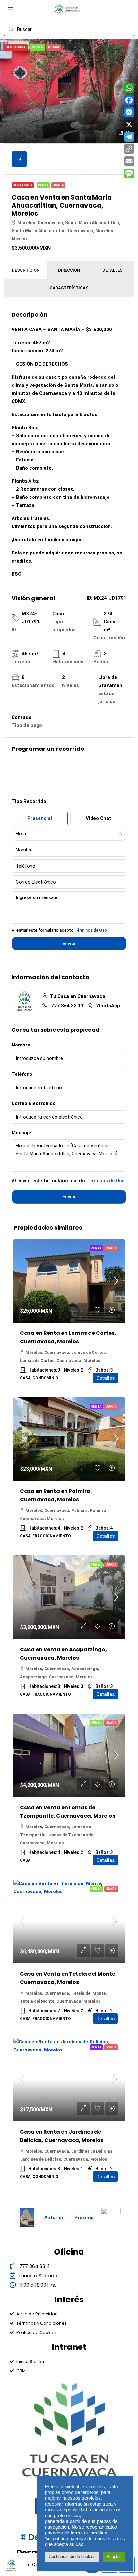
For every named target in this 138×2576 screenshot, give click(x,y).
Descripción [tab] (26, 270)
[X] (129, 125)
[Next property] (111, 2218)
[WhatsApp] (129, 88)
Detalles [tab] (112, 270)
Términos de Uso (91, 930)
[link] (69, 1281)
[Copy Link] (129, 149)
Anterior (54, 2218)
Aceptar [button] (114, 2557)
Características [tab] (69, 288)
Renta (96, 1248)
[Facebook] (129, 100)
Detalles (105, 1378)
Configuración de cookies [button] (72, 2557)
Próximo (84, 2218)
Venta (43, 185)
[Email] (129, 161)
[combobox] (69, 834)
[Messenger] (129, 112)
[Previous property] (27, 2218)
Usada (58, 185)
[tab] (19, 159)
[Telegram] (129, 137)
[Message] (129, 173)
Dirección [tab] (69, 270)
